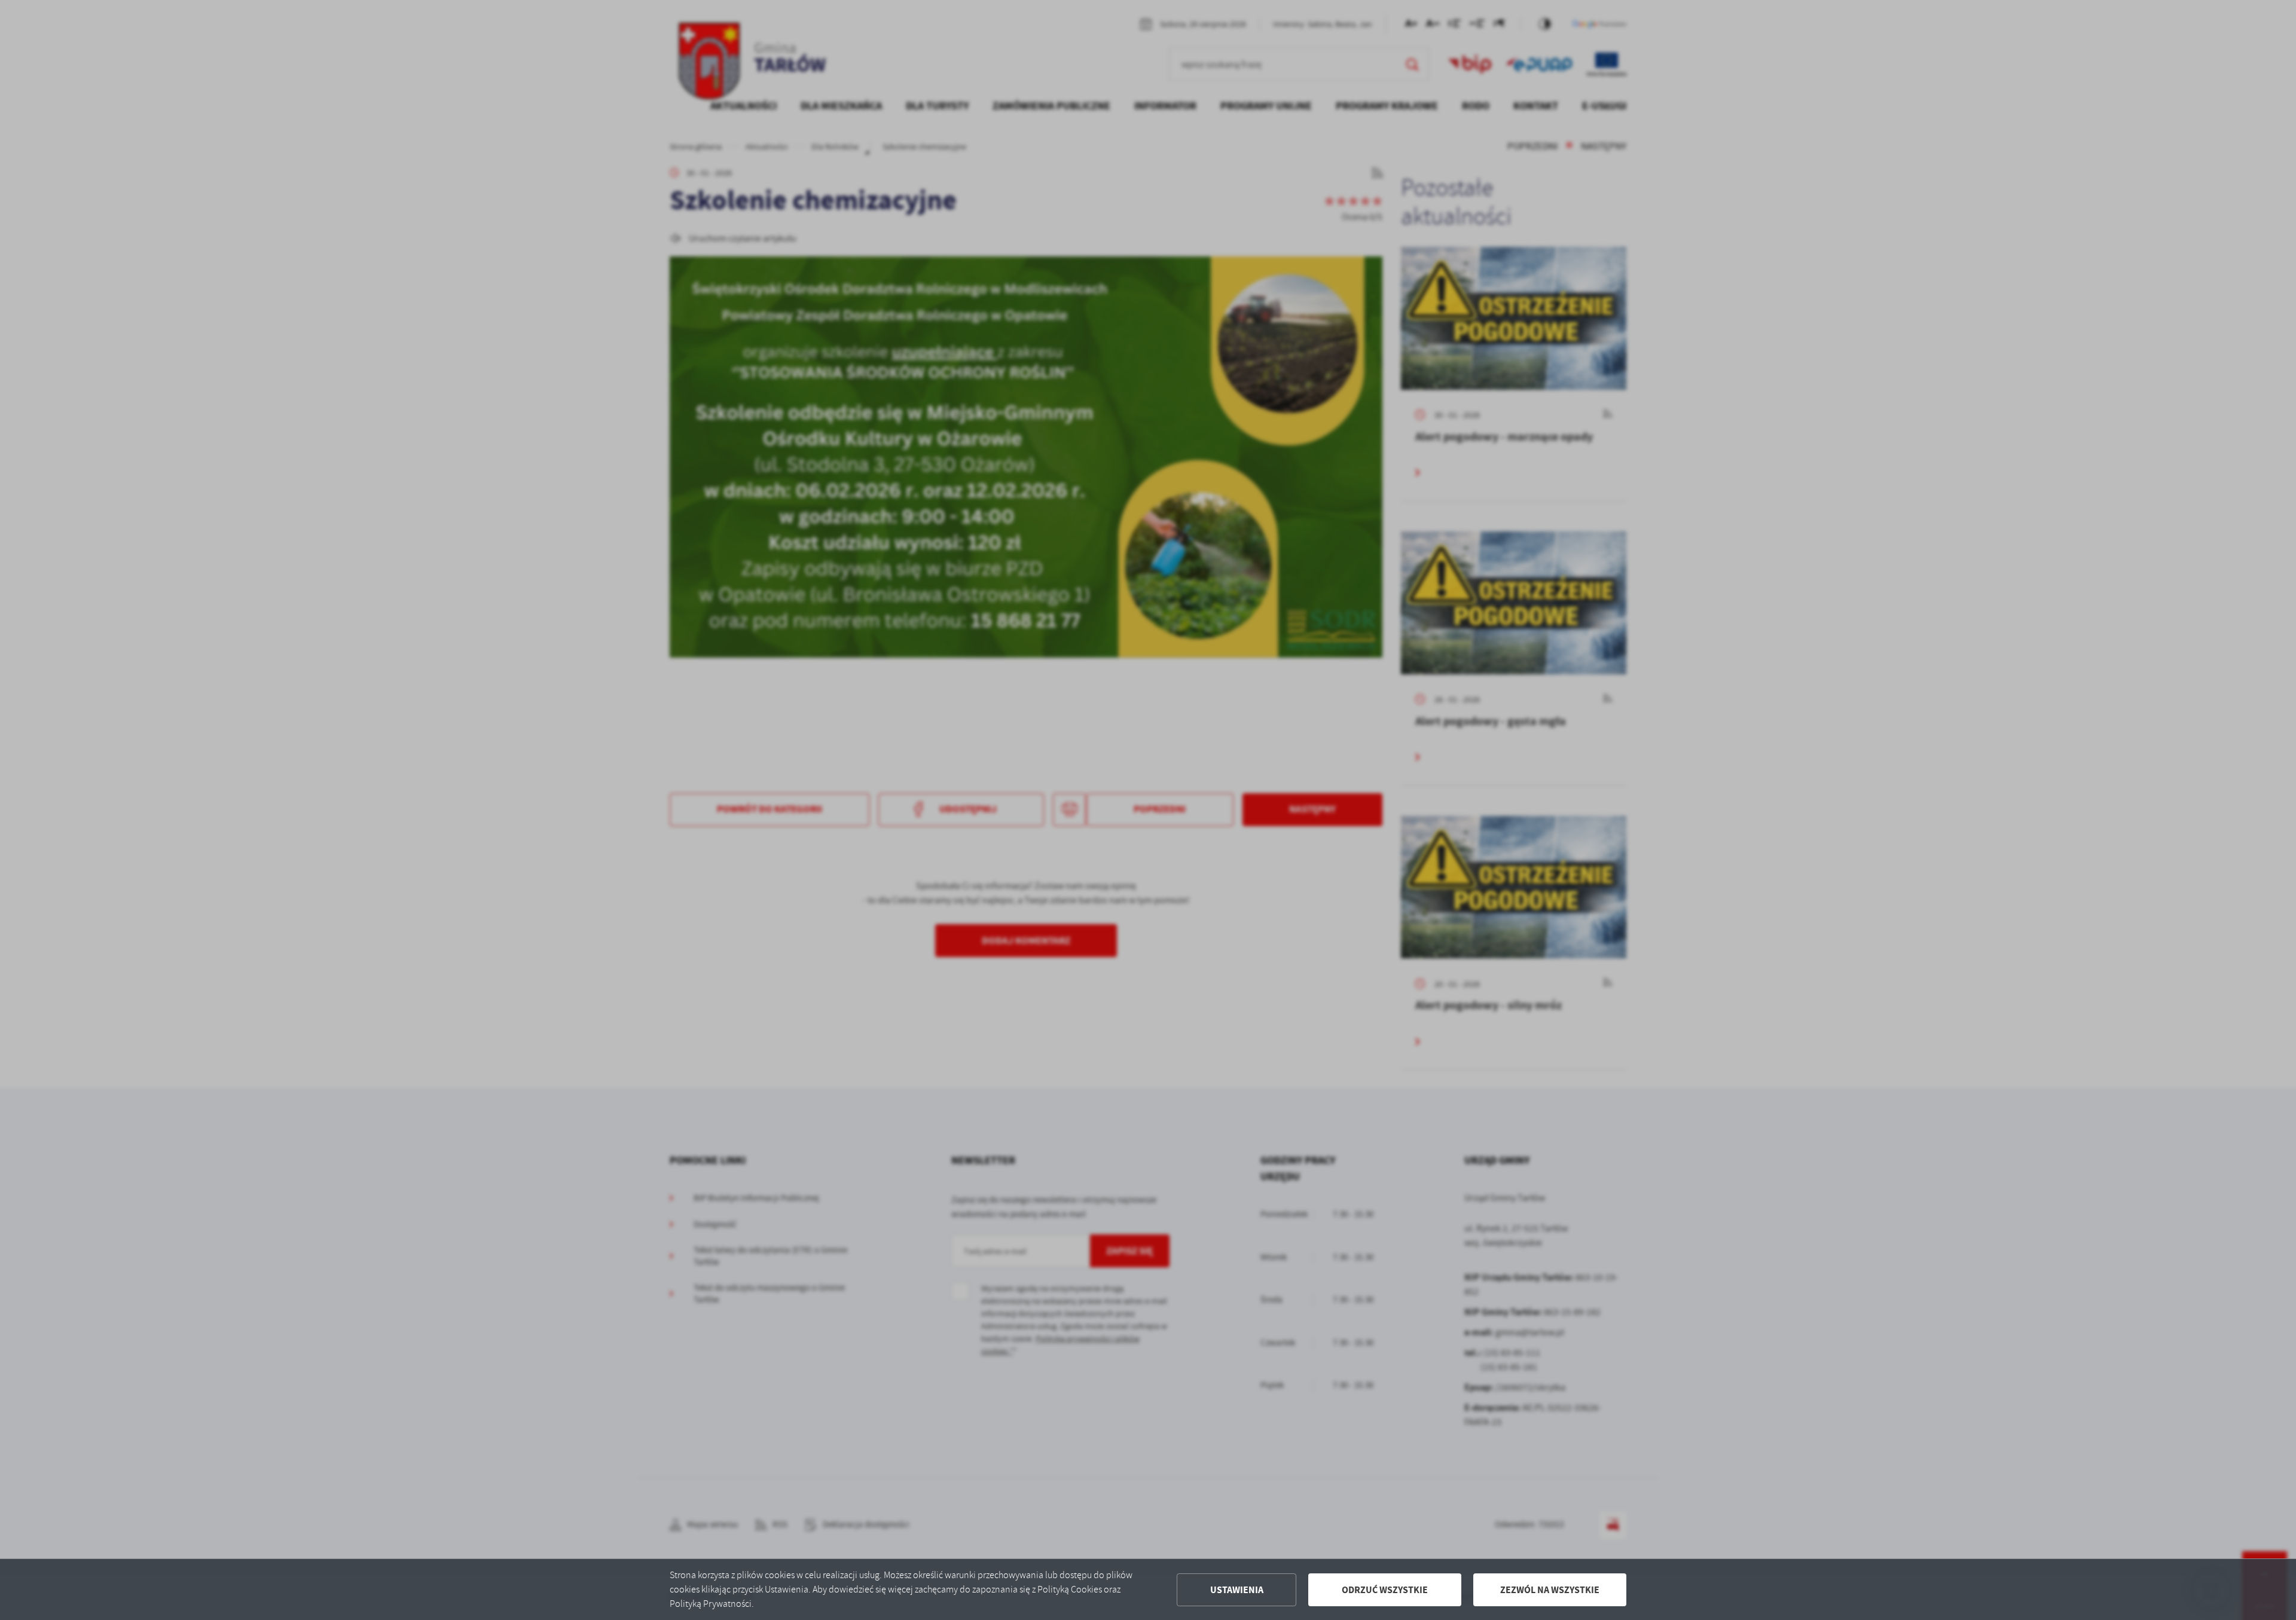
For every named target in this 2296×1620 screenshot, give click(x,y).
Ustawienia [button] (1237, 1590)
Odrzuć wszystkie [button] (1385, 1590)
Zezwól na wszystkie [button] (1550, 1590)
